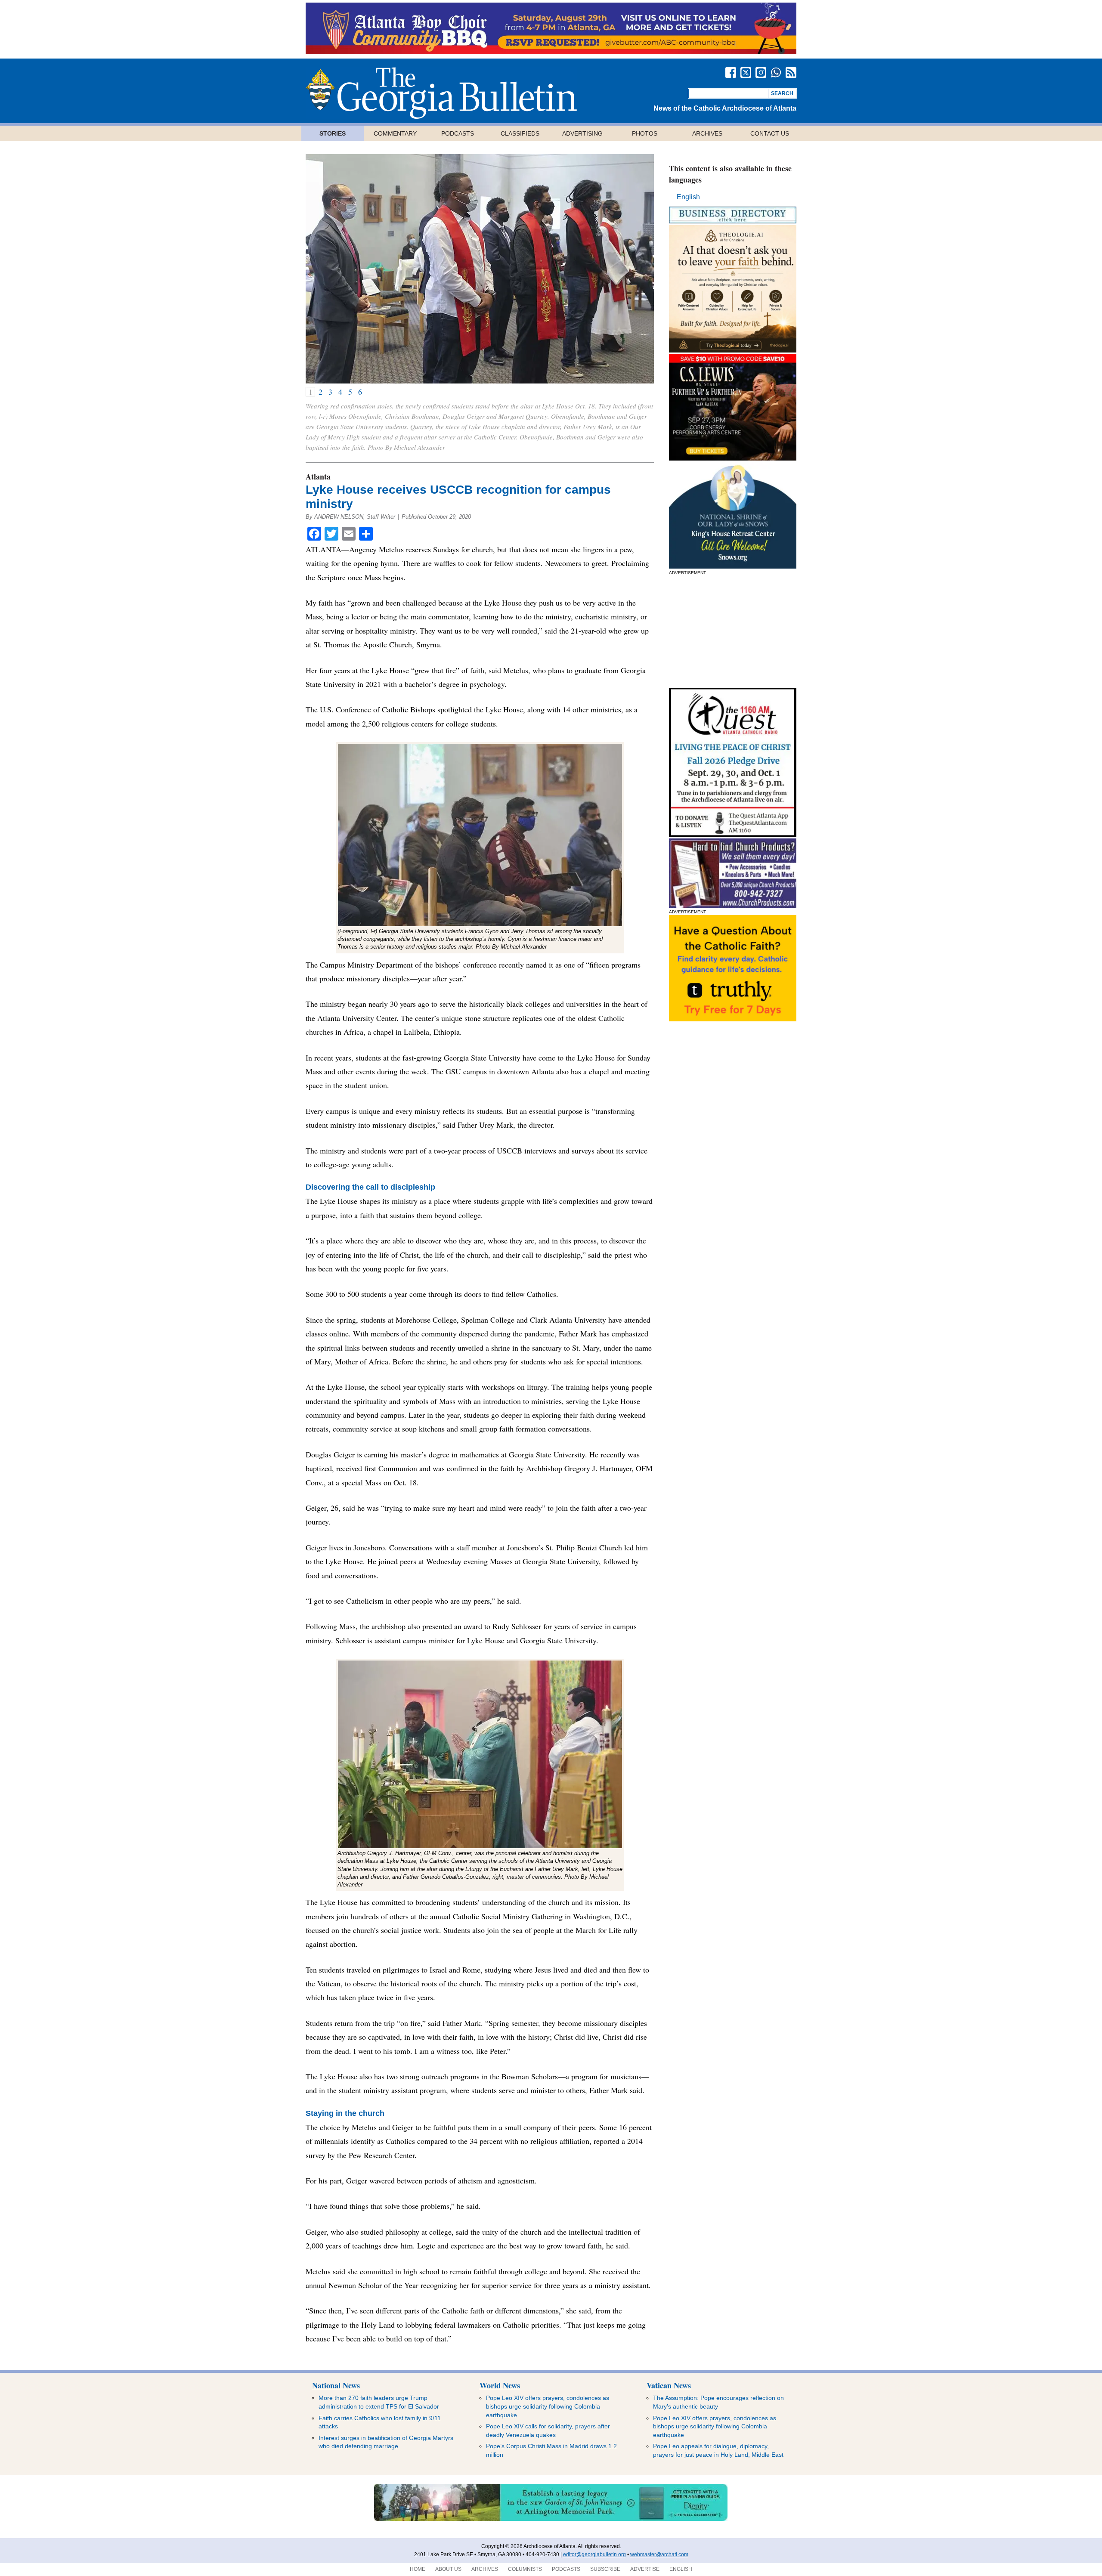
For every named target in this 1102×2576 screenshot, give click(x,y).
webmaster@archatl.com (659, 2554)
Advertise (645, 2569)
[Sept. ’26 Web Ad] (733, 566)
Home (418, 2569)
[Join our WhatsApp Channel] (776, 73)
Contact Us (770, 133)
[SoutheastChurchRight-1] (733, 905)
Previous (323, 269)
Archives (707, 133)
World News (500, 2385)
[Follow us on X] (746, 73)
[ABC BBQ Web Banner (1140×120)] (551, 52)
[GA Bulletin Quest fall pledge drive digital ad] (733, 834)
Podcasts (458, 133)
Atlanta (318, 476)
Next (636, 269)
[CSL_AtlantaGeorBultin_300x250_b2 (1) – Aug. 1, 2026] (733, 458)
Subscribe (605, 2569)
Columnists (525, 2569)
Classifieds (520, 133)
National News (336, 2385)
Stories (333, 133)
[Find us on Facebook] (731, 73)
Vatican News (669, 2385)
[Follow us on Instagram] (761, 73)
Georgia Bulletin (441, 93)
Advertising (582, 133)
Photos (645, 133)
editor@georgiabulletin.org (594, 2554)
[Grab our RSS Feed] (791, 73)
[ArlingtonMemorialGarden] (551, 2519)
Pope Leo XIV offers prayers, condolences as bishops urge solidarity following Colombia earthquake (548, 2406)
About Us (448, 2569)
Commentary (395, 133)
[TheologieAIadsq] (733, 350)
